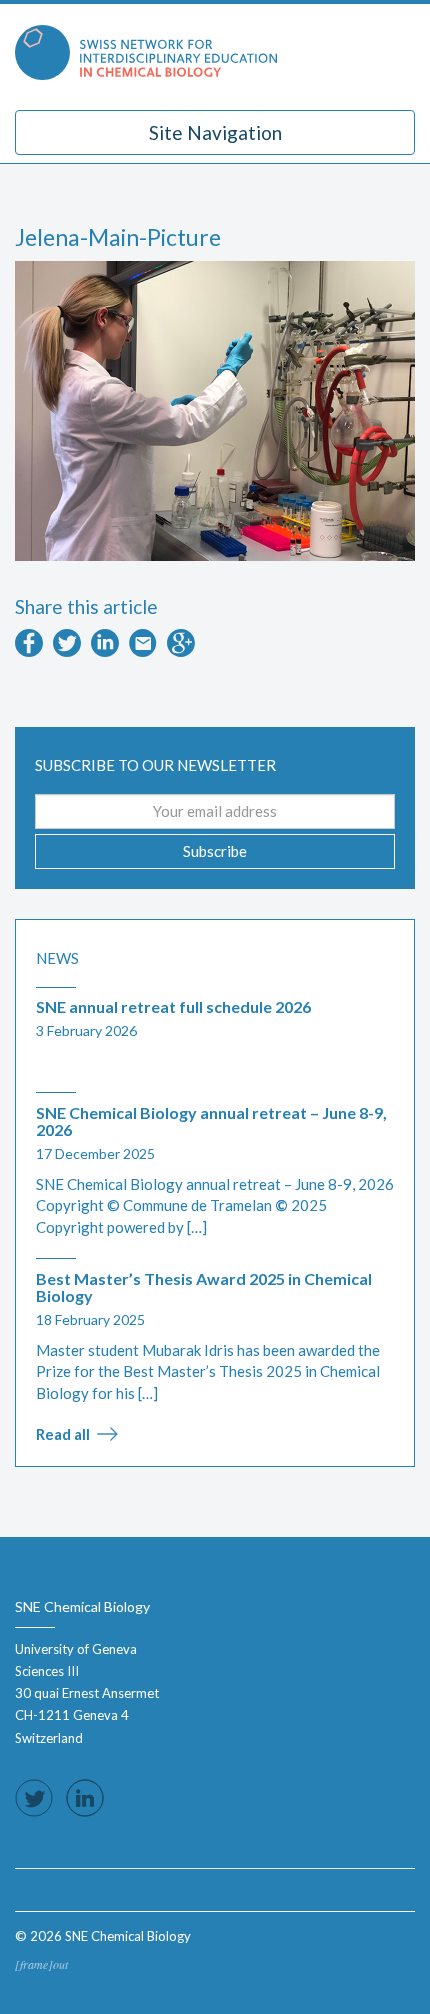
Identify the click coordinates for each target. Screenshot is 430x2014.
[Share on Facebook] (29, 651)
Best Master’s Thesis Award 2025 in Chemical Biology (204, 1287)
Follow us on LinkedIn (85, 1798)
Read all (63, 1434)
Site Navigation (215, 132)
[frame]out (41, 1964)
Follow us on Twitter (34, 1798)
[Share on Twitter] (67, 651)
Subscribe (215, 851)
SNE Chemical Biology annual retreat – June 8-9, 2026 (211, 1121)
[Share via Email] (143, 651)
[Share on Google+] (181, 651)
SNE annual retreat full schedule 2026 (173, 1006)
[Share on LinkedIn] (105, 651)
